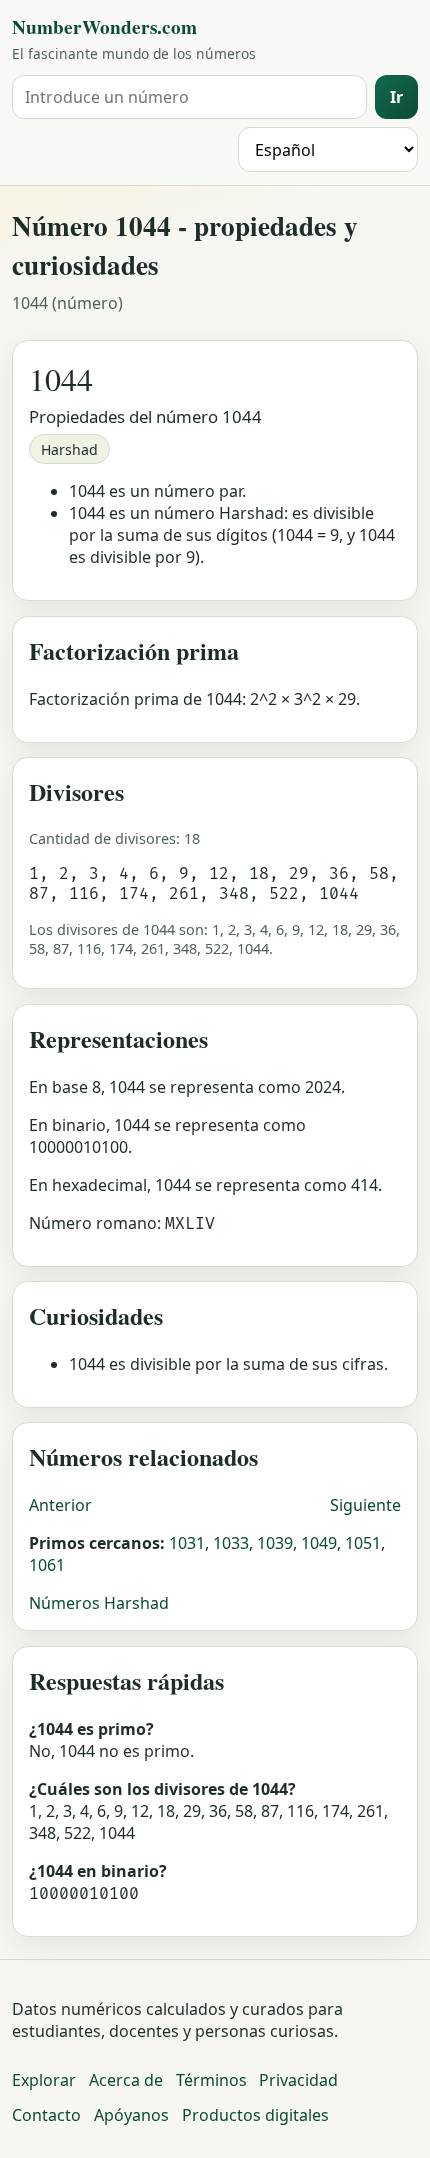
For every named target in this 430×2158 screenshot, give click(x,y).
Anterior (60, 1505)
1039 (275, 1543)
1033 (231, 1543)
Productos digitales (255, 2115)
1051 (363, 1543)
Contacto (46, 2115)
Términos (211, 2080)
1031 (187, 1543)
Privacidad (298, 2080)
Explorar (44, 2080)
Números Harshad (99, 1603)
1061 (47, 1565)
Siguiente (365, 1505)
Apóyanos (131, 2115)
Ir (396, 97)
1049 (319, 1543)
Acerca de (126, 2080)
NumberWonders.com (104, 27)
